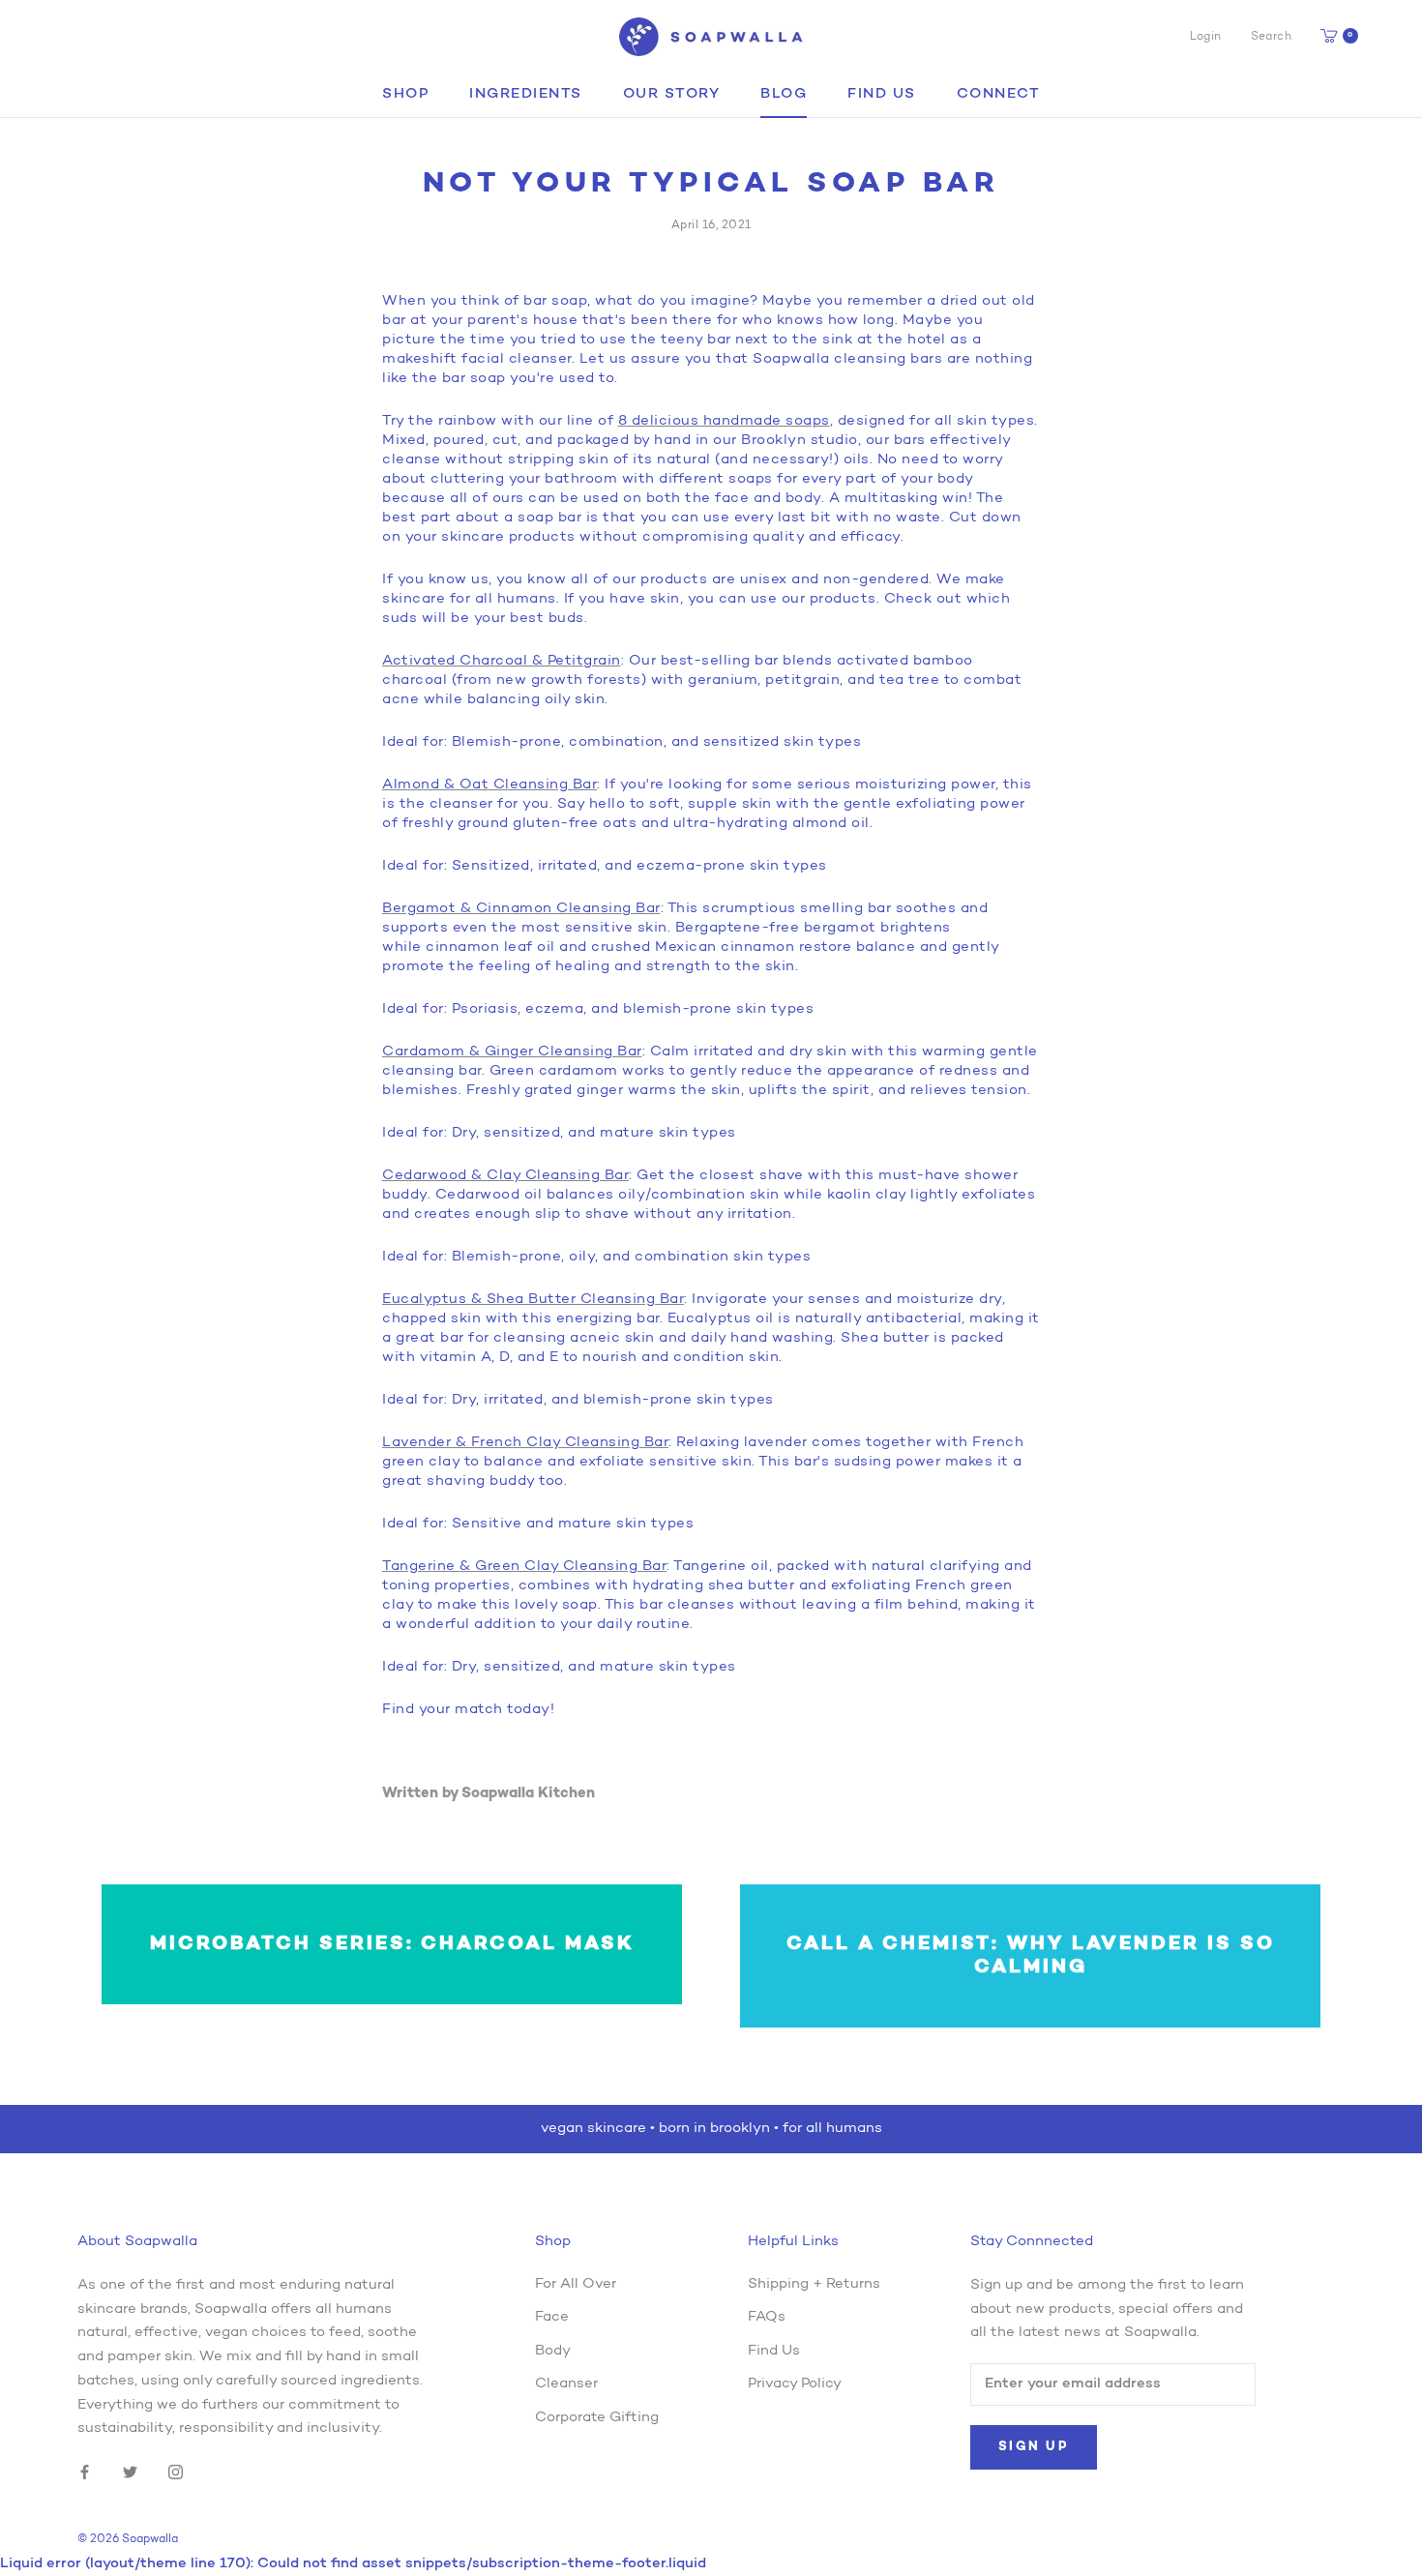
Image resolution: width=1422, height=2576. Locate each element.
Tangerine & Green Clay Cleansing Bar (524, 1567)
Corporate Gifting (597, 2418)
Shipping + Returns (814, 2284)
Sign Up (1034, 2447)
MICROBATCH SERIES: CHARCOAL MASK (392, 1944)
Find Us (882, 94)
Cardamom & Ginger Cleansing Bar (512, 1052)
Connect (999, 94)
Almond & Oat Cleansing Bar (489, 785)
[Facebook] (85, 2473)
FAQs (767, 2317)
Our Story (672, 94)
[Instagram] (176, 2473)
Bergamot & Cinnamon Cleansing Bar (521, 909)
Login (1206, 37)
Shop (405, 94)
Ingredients (526, 94)
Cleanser (566, 2384)
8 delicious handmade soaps (724, 421)
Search (1271, 37)
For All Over (576, 2284)
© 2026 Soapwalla (128, 2539)
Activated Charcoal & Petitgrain (502, 661)
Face (552, 2317)
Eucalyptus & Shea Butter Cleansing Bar (533, 1300)
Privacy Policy (795, 2384)
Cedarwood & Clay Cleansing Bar (505, 1176)
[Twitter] (130, 2473)
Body (553, 2351)
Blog (784, 94)
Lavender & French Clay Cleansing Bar (525, 1443)
